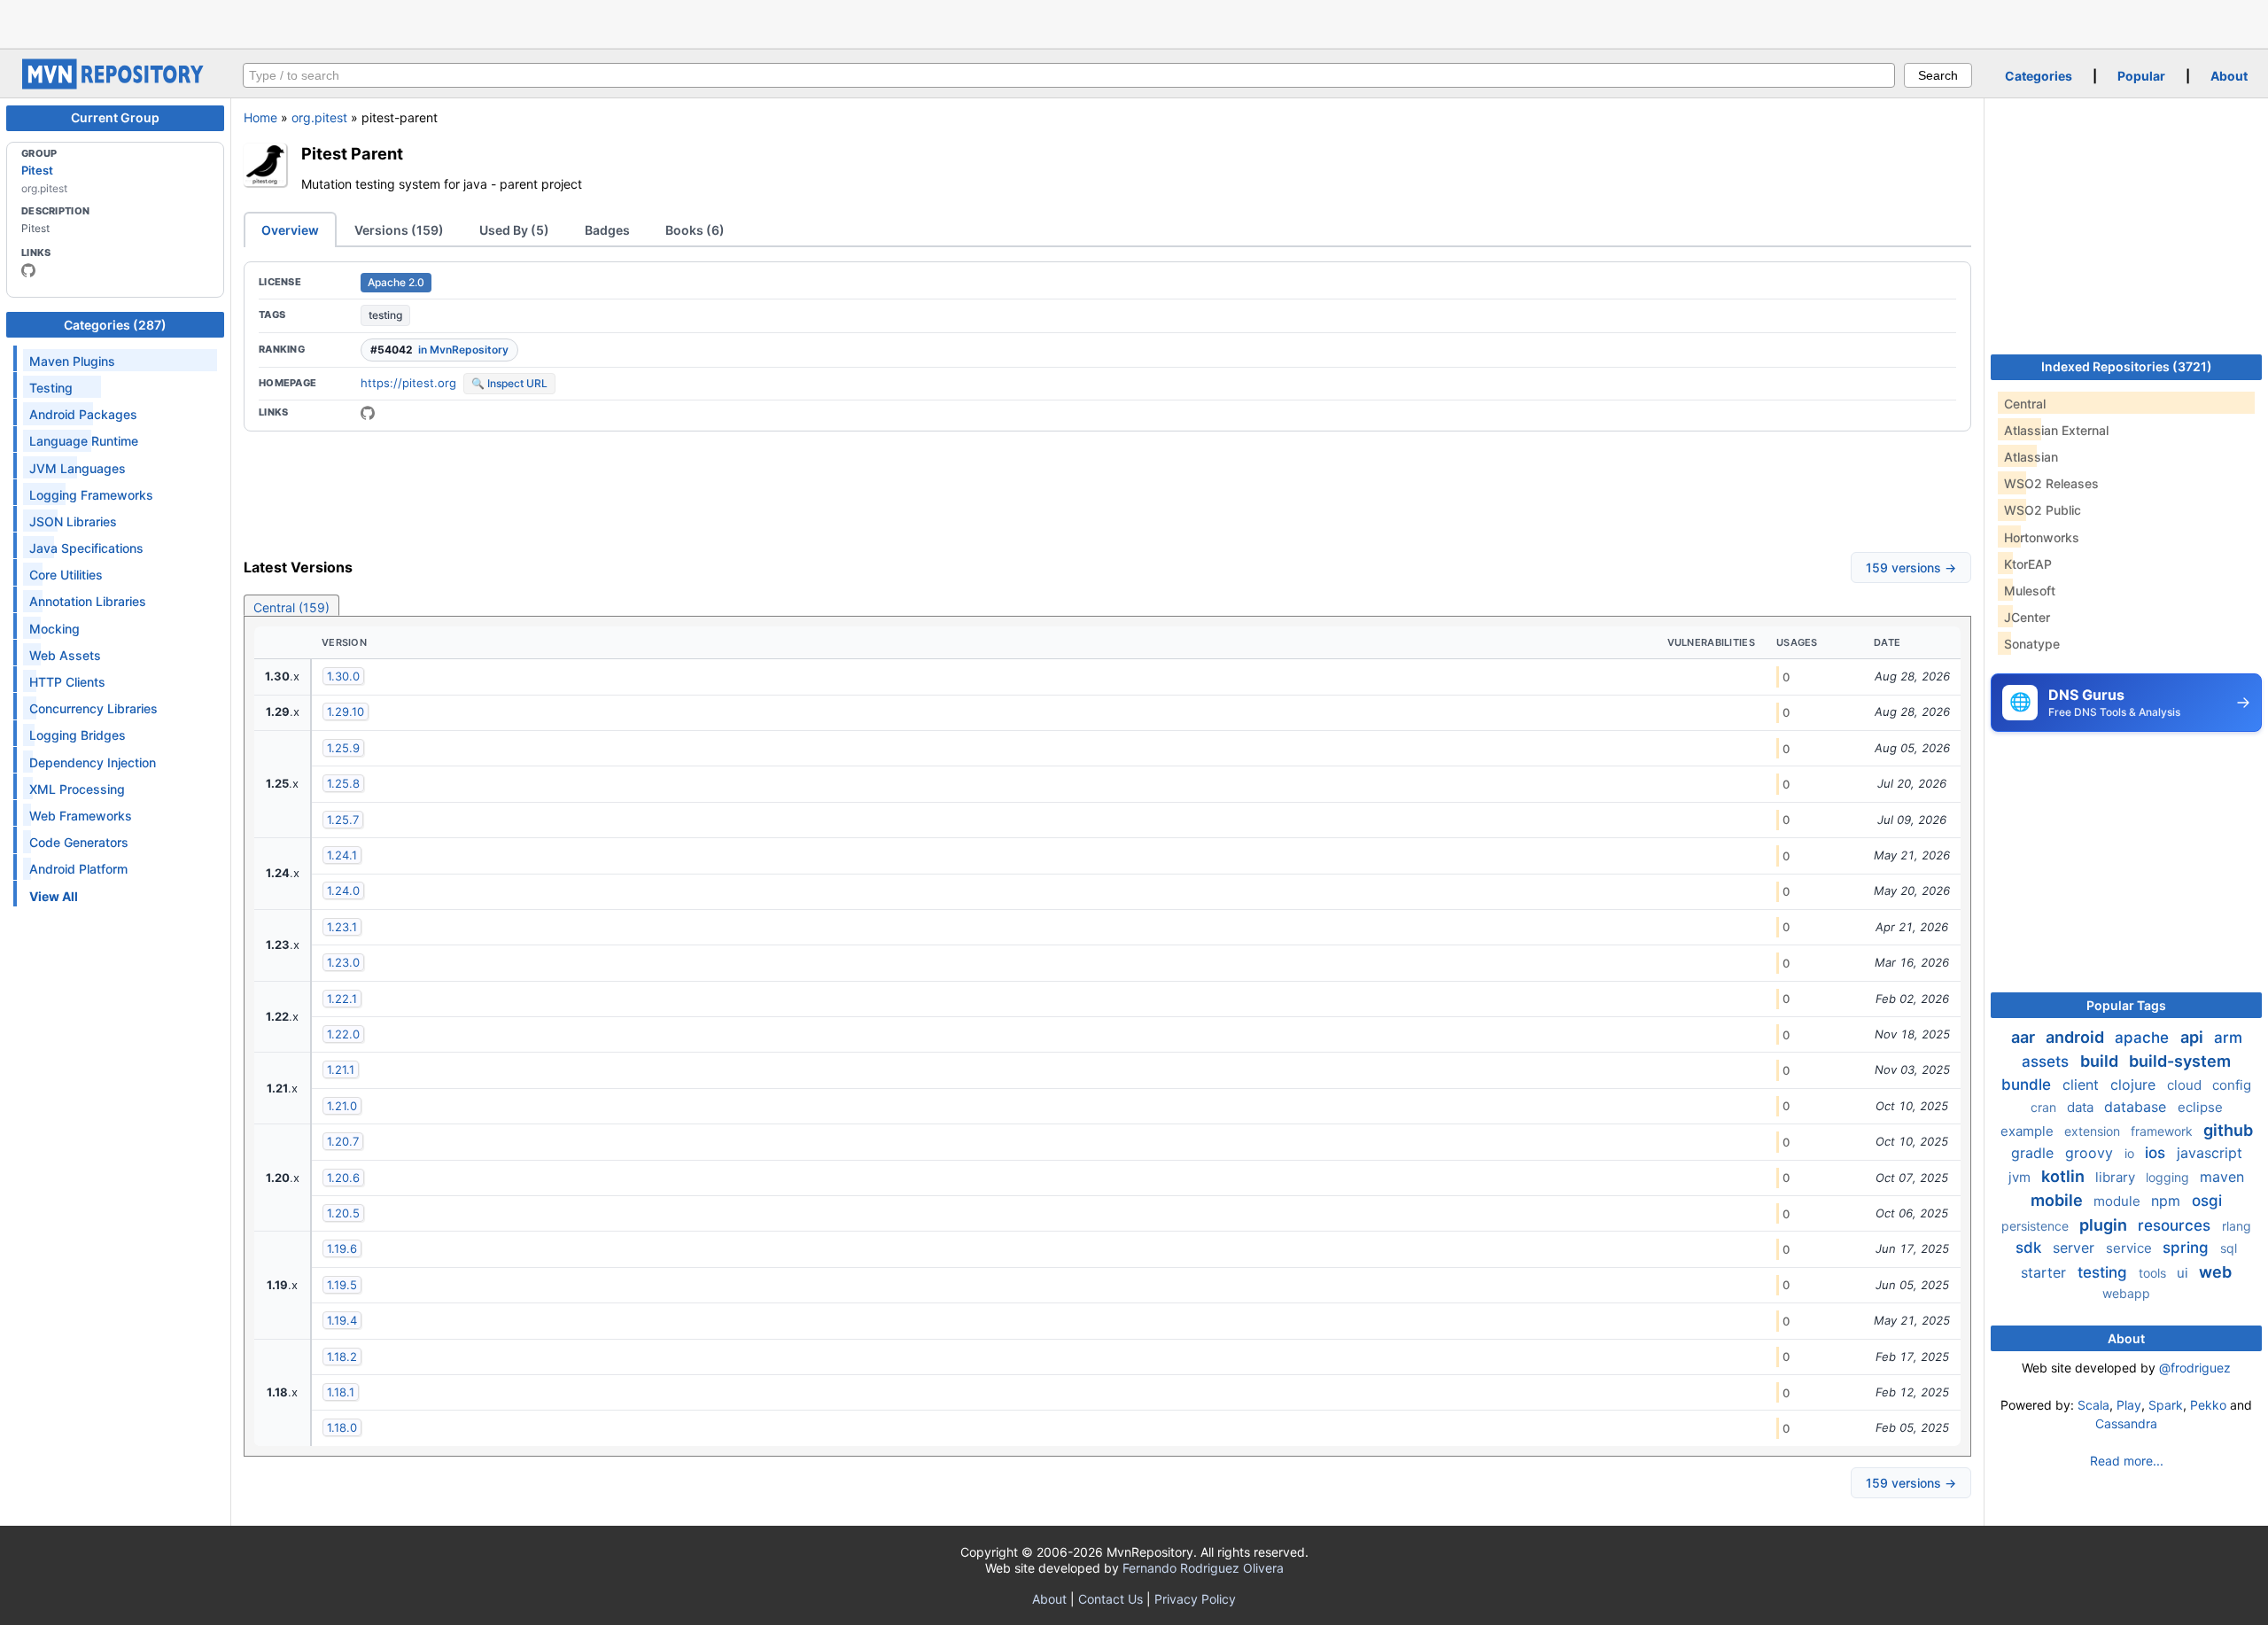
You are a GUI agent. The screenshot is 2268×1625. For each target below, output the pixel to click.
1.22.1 (342, 999)
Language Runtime (84, 441)
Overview (290, 230)
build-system (2180, 1061)
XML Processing (77, 789)
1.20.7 (343, 1141)
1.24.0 (343, 890)
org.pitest (319, 117)
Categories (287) (115, 325)
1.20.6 (343, 1178)
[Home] (115, 85)
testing (385, 315)
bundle (2028, 1085)
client (2083, 1085)
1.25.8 (343, 783)
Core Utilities (66, 575)
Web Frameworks (81, 816)
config (2232, 1085)
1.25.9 (343, 748)
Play (2129, 1405)
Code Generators (79, 842)
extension (2094, 1131)
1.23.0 (343, 962)
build (2101, 1061)
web (2215, 1272)
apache (2144, 1038)
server (2076, 1248)
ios (2157, 1153)
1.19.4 (342, 1320)
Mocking (54, 629)
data (2082, 1107)
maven (2222, 1177)
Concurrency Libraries (93, 708)
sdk (2031, 1248)
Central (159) (291, 607)
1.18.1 (341, 1392)
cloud (2186, 1085)
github (2228, 1130)
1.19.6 (342, 1248)
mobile (2058, 1200)
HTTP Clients (67, 682)
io (2131, 1153)
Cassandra (2126, 1423)
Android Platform (78, 869)
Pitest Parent (352, 153)
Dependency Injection (93, 762)
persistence (2037, 1226)
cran (2045, 1107)
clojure (2135, 1085)
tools (2154, 1273)
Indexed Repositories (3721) (2127, 366)
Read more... (2127, 1461)
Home (260, 117)
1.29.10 (346, 711)
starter (2046, 1272)
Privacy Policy (1195, 1599)
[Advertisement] (1134, 22)
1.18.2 (342, 1357)
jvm (2021, 1177)
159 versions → (1911, 568)
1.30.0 (343, 676)
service (2131, 1248)
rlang (2237, 1226)
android (2077, 1037)
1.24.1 (342, 855)
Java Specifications (86, 548)
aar (2025, 1037)
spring (2188, 1248)
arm (2228, 1038)
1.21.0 (342, 1106)
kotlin (2065, 1176)
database (2137, 1107)
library (2117, 1177)
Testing (51, 388)
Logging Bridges (78, 735)
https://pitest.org (408, 383)
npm (2168, 1201)
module (2119, 1201)
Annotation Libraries (88, 601)
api (2194, 1037)
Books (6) (695, 230)
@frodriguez (2195, 1368)
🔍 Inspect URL (509, 383)
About (2229, 76)
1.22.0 (343, 1034)
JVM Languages (78, 468)
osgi (2207, 1201)
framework (2163, 1131)
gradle (2035, 1153)
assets (2047, 1061)
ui (2184, 1273)
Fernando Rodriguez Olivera (1203, 1568)
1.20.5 (343, 1213)
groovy (2091, 1153)
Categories (2039, 76)
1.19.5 (342, 1285)
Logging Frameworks (91, 495)
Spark (2166, 1405)
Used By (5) (514, 230)
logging (2169, 1177)
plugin (2105, 1225)
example (2029, 1131)
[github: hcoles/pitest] (28, 270)
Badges (607, 230)
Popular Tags (2126, 1005)
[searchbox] (1069, 75)
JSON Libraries (73, 521)
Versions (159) (399, 230)
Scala (2093, 1405)
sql (2229, 1248)
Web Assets (65, 655)
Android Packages (83, 414)
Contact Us (1111, 1599)
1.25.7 (343, 820)
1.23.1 (342, 927)
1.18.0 (342, 1427)
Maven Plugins (72, 361)
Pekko (2208, 1405)
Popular (2141, 76)
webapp (2126, 1293)
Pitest (37, 170)
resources (2176, 1225)
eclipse (2200, 1107)
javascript (2210, 1153)
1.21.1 (341, 1069)
